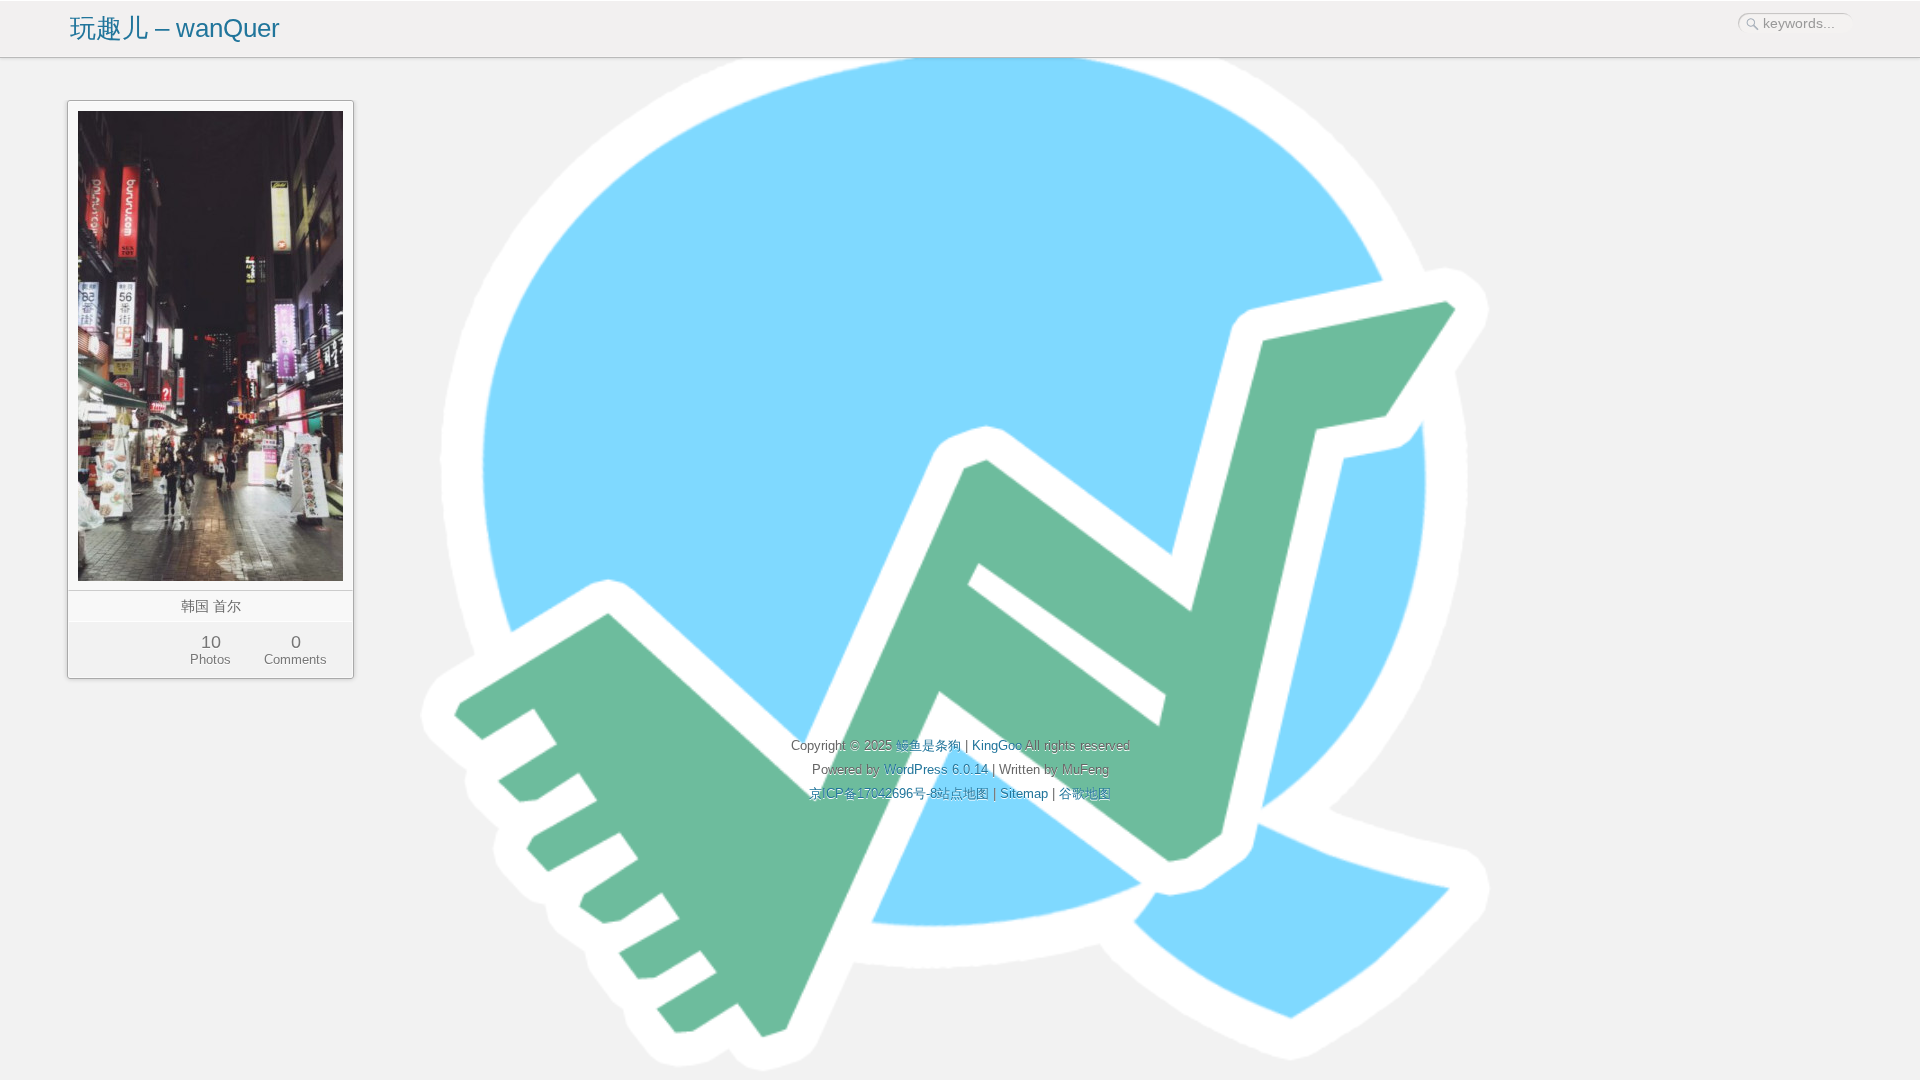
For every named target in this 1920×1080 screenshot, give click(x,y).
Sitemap (1024, 793)
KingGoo (997, 745)
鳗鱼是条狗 (928, 745)
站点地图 (963, 793)
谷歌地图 (1085, 793)
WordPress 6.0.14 (936, 769)
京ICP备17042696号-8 (873, 793)
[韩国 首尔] (210, 346)
